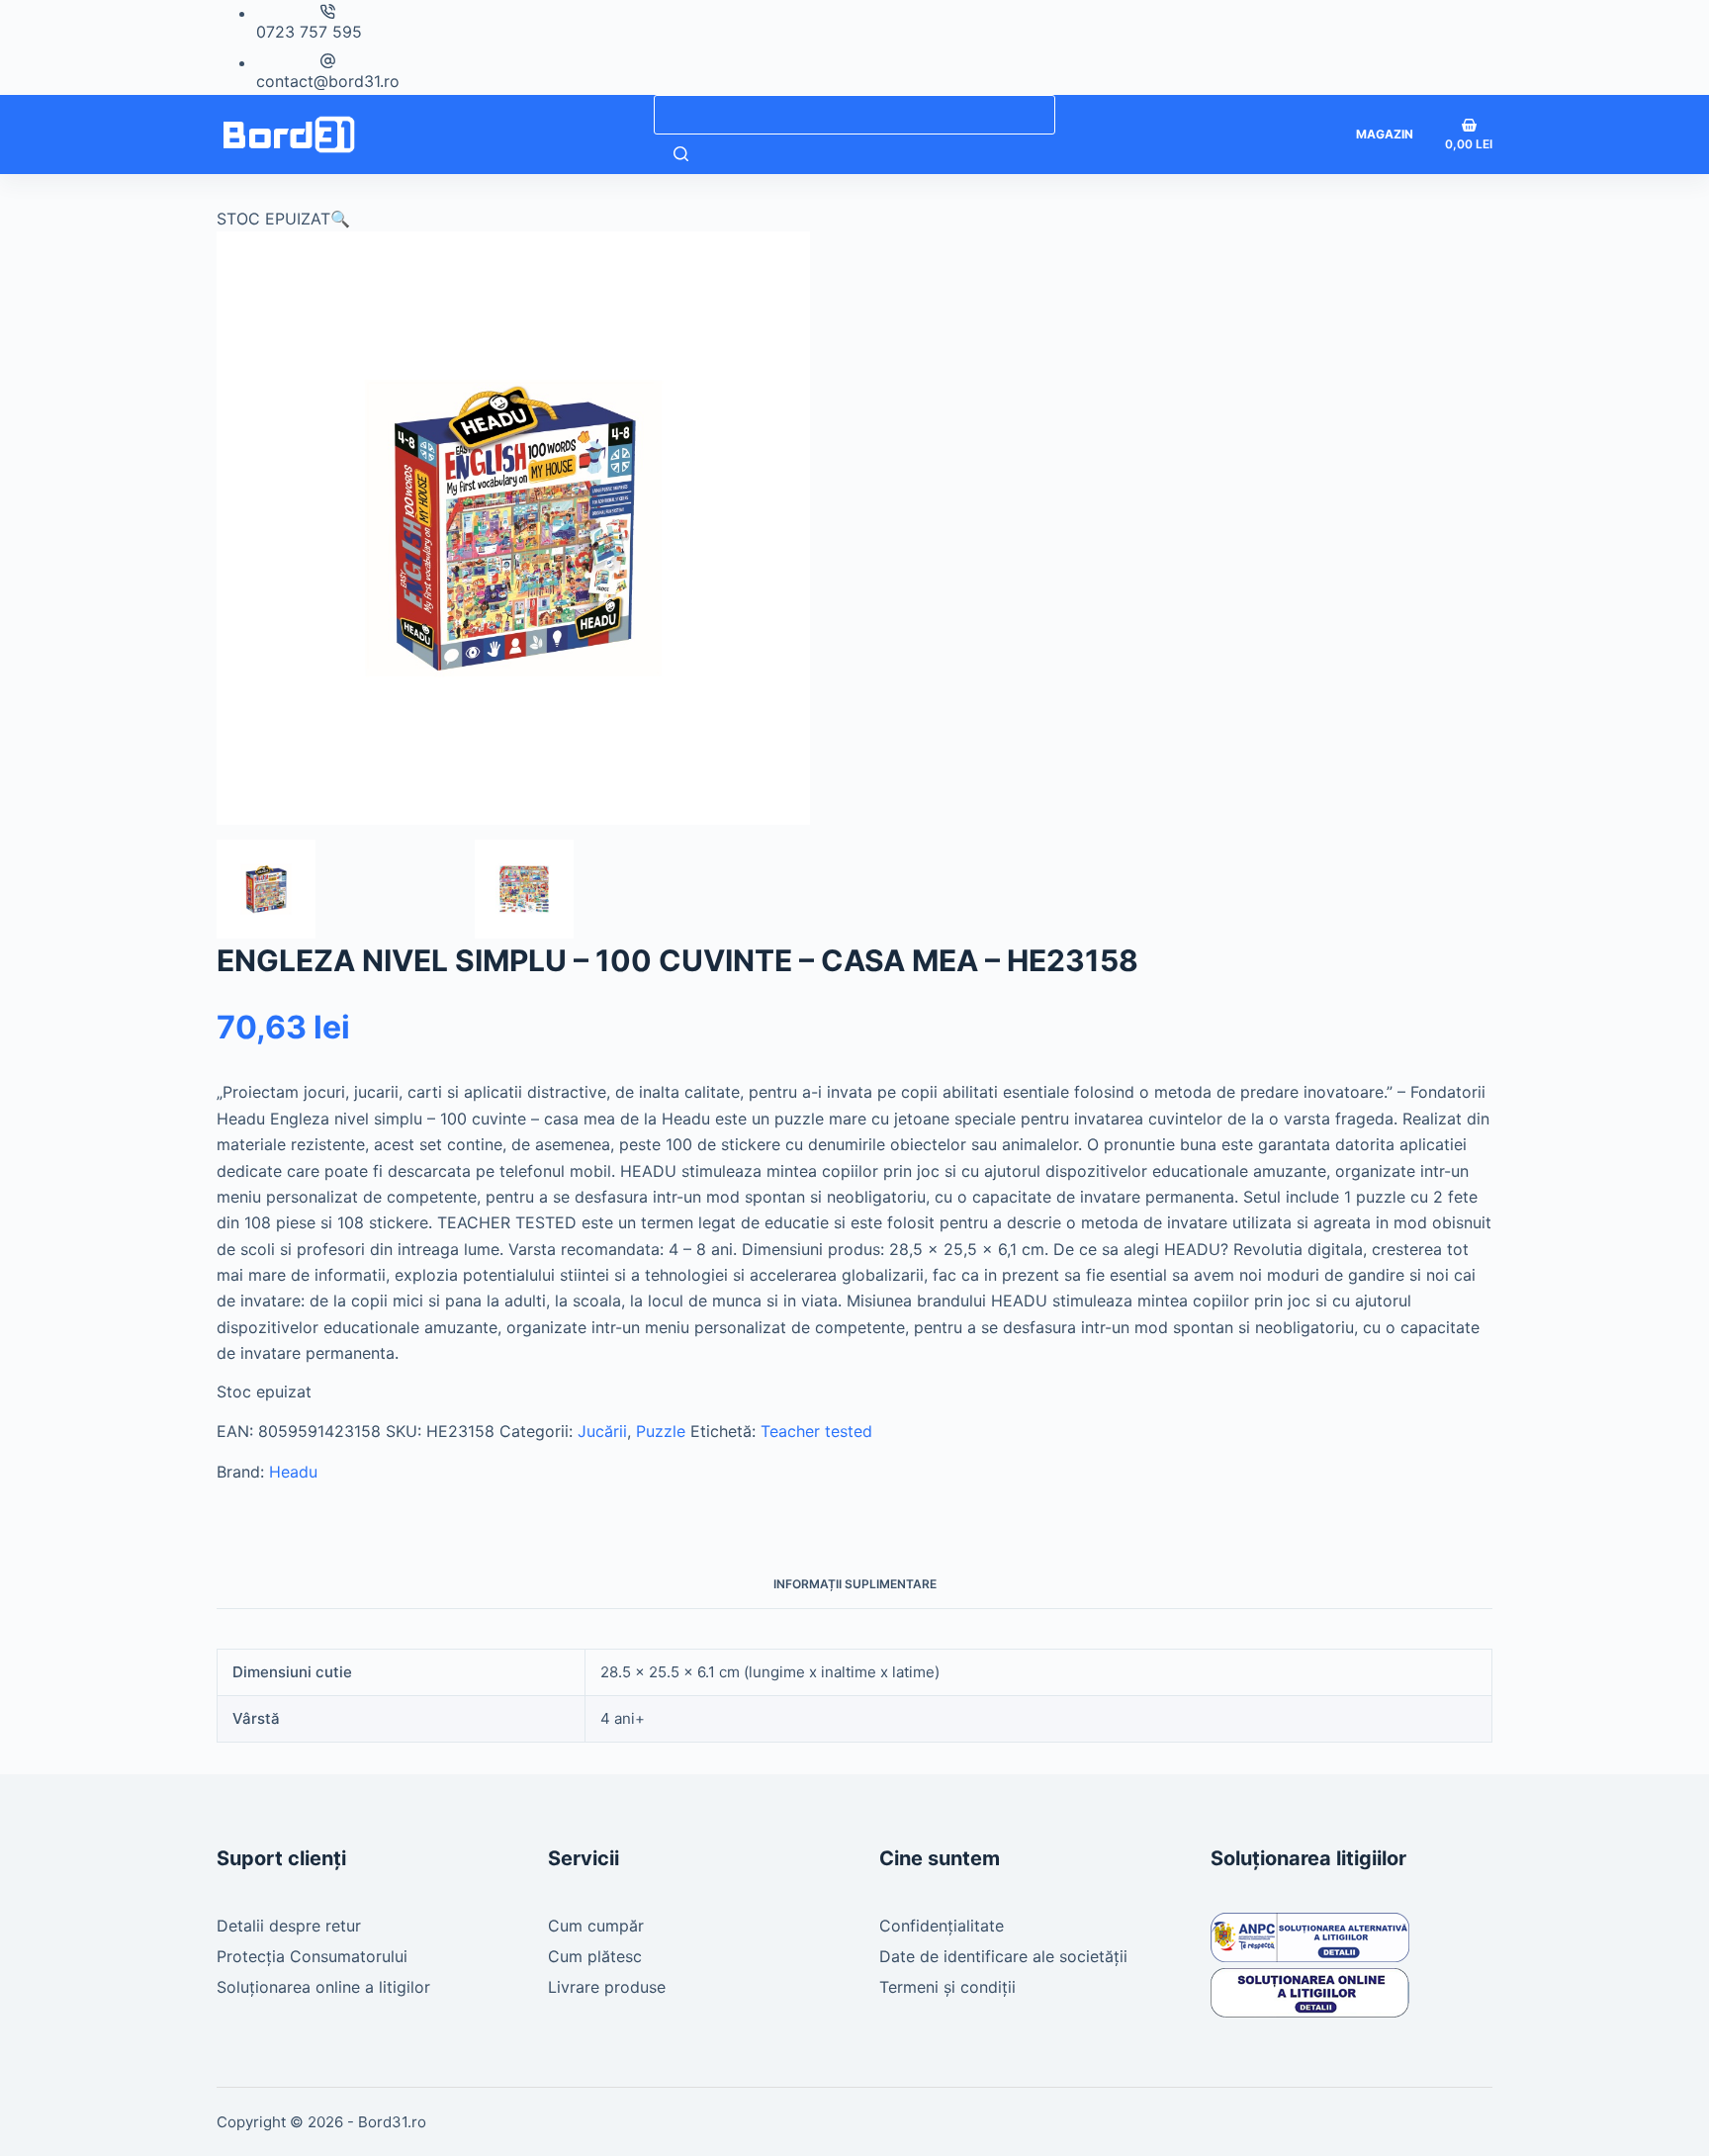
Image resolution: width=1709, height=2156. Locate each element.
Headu (293, 1472)
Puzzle (661, 1431)
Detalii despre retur (289, 1926)
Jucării (602, 1431)
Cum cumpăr (596, 1926)
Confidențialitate (942, 1926)
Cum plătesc (595, 1956)
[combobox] (854, 115)
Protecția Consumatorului (312, 1956)
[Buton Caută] (681, 154)
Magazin (1385, 134)
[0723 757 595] (328, 11)
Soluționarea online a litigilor (323, 1987)
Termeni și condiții (947, 1987)
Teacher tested (816, 1431)
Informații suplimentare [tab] (855, 1584)
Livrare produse (607, 1987)
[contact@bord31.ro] (328, 61)
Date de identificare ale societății (1003, 1956)
